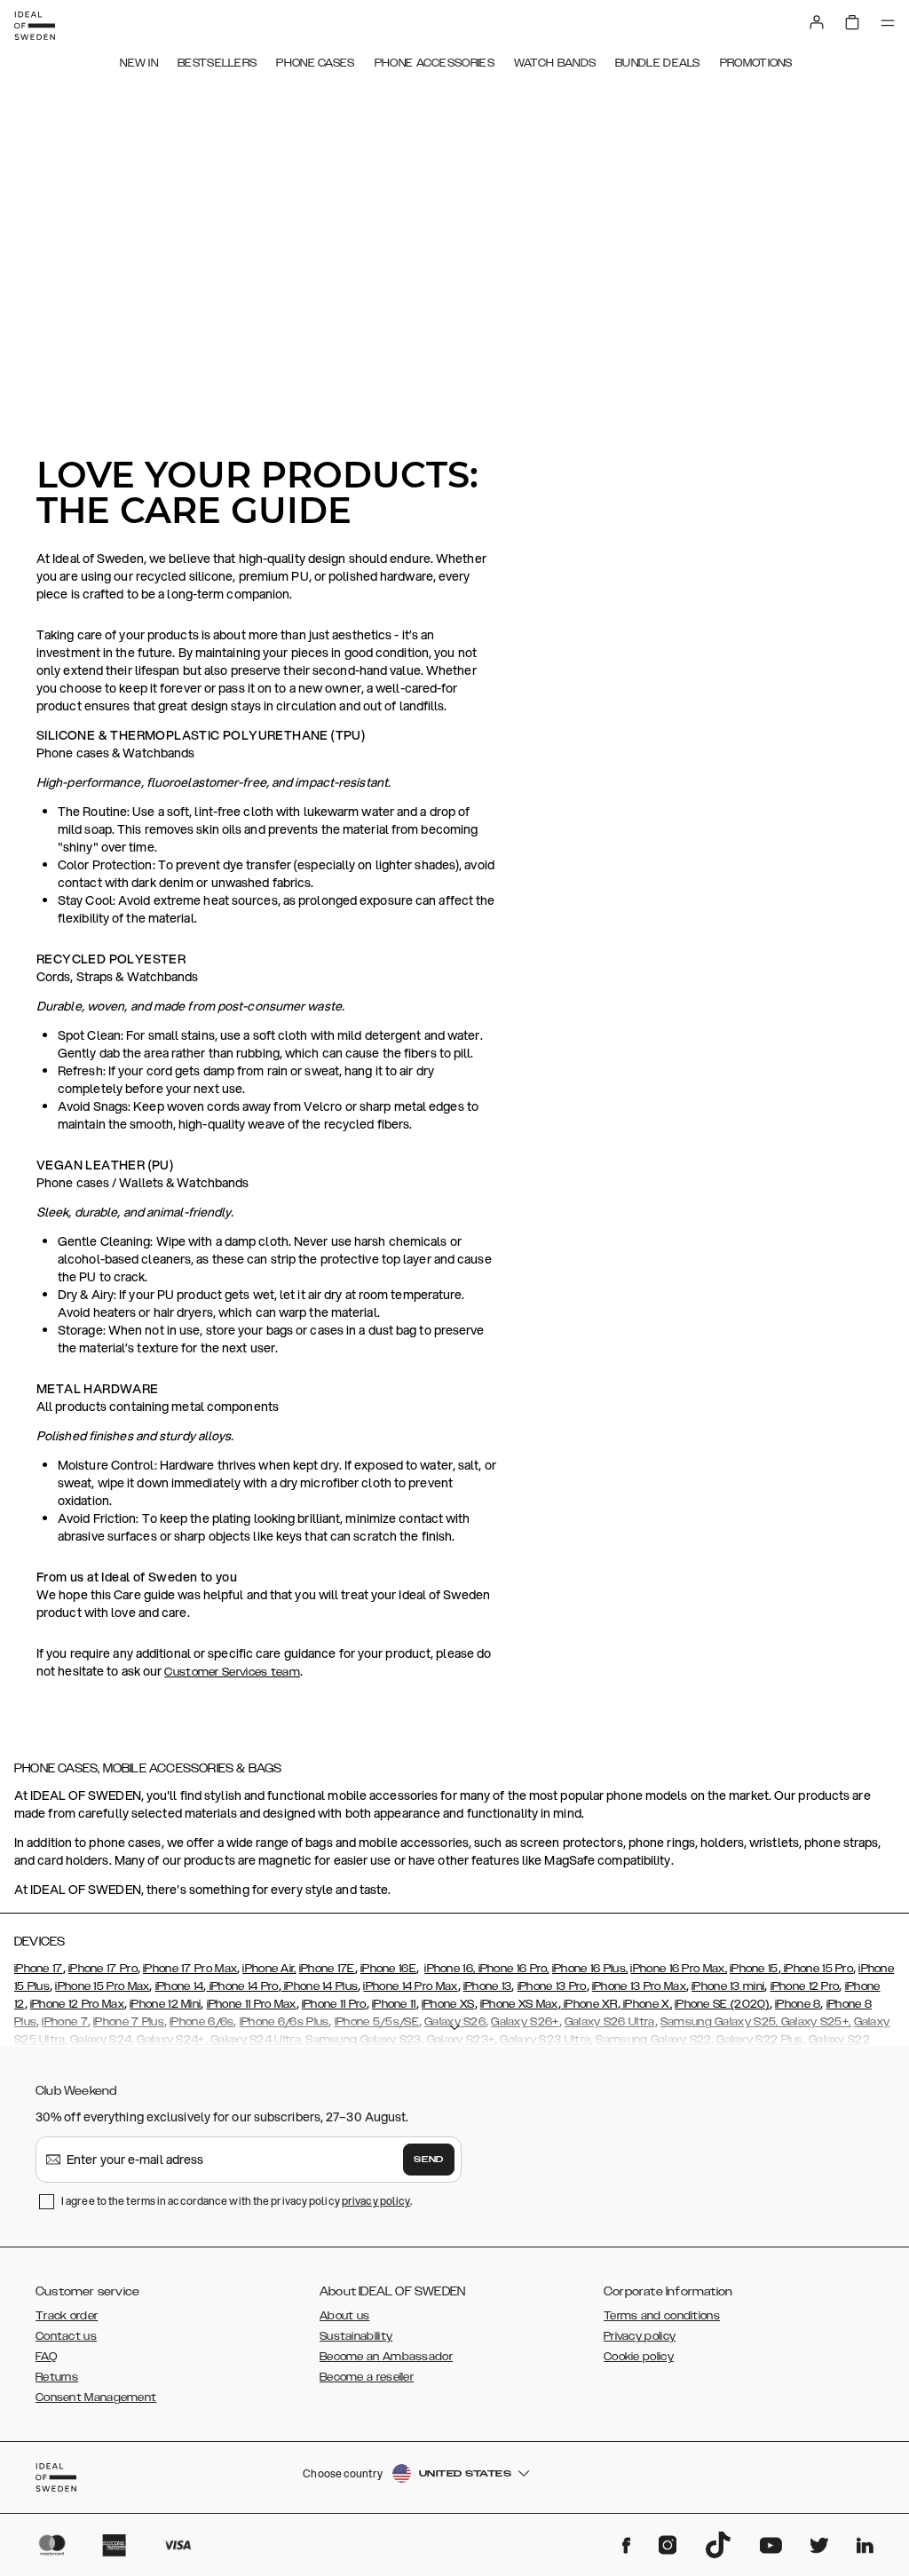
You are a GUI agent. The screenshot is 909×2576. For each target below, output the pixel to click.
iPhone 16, (450, 1969)
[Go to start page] (35, 26)
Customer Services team (232, 1672)
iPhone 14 (180, 1986)
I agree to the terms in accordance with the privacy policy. (237, 2201)
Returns (57, 2377)
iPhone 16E (388, 1969)
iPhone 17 (39, 1969)
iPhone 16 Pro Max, (678, 1969)
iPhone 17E (327, 1969)
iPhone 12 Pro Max (77, 2004)
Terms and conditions (662, 2316)
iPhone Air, (269, 1969)
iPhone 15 (754, 1969)
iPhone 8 (798, 2004)
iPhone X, (646, 2004)
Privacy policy (640, 2336)
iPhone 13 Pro (552, 1986)
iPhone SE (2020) (722, 2004)
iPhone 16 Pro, (512, 1969)
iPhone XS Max (519, 2004)
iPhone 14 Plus (320, 1986)
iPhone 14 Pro (242, 1986)
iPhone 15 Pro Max (102, 1986)
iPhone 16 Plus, (590, 1969)
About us (344, 2316)
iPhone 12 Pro (805, 1986)
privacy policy (376, 2201)
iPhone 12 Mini (165, 2004)
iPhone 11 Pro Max (252, 2004)
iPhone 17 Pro (103, 1969)
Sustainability (356, 2336)
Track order (67, 2316)
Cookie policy (639, 2357)
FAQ (46, 2357)
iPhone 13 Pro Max (639, 1986)
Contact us (66, 2336)
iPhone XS (448, 2004)
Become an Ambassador (386, 2357)
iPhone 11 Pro (334, 2004)
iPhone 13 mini (728, 1986)
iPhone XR (589, 2004)
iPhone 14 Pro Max (410, 1986)
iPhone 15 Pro (817, 1969)
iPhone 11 (394, 2004)
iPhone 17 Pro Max (190, 1969)
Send (429, 2160)
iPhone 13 (488, 1986)
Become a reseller (367, 2377)
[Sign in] (817, 22)
